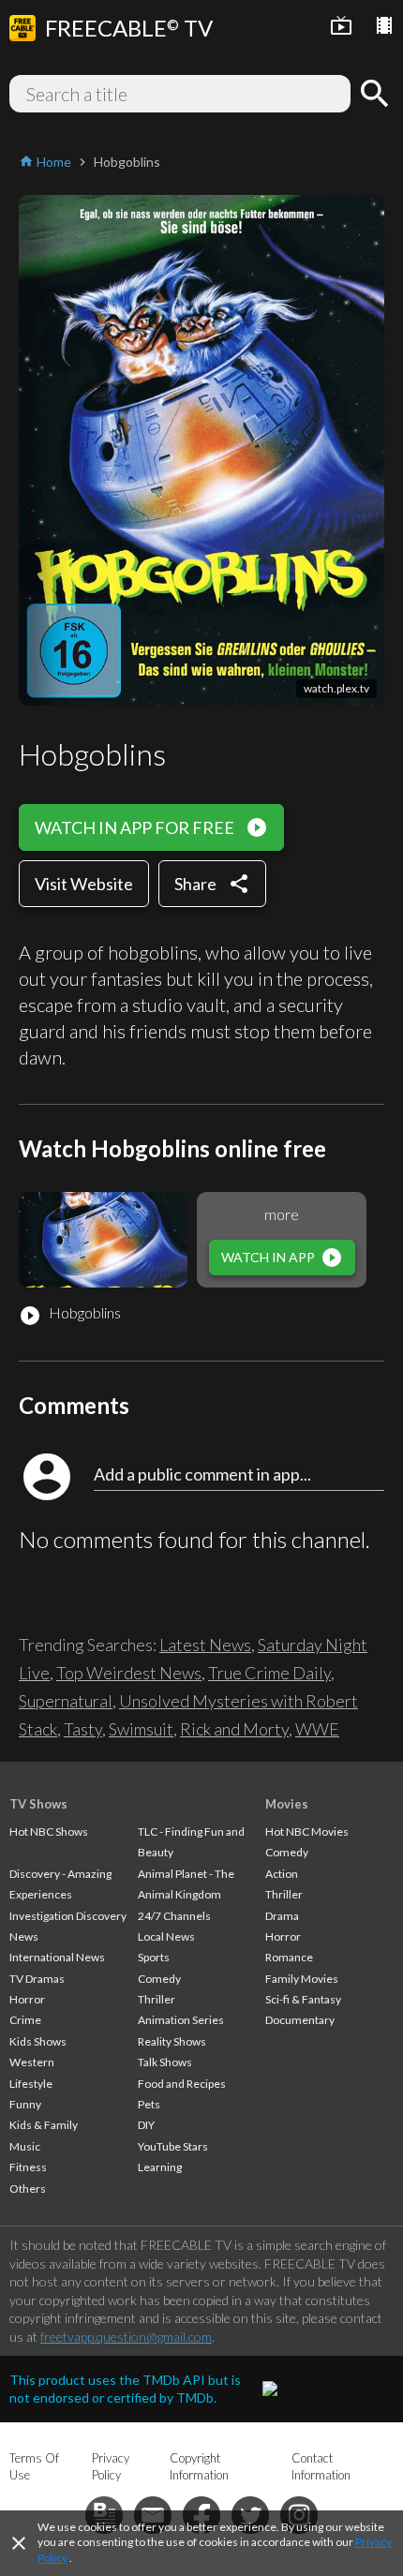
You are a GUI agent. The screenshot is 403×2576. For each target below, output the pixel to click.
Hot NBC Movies (307, 1831)
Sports (154, 1957)
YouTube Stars (173, 2146)
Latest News (205, 1645)
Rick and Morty (234, 1729)
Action (282, 1874)
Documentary (300, 2020)
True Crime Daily (269, 1673)
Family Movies (302, 1979)
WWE (317, 1729)
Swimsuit (141, 1729)
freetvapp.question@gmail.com (126, 2337)
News (24, 1936)
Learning (160, 2167)
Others (28, 2189)
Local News (166, 1936)
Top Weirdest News (129, 1673)
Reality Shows (172, 2041)
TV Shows (38, 1804)
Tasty (83, 1729)
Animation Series (181, 2020)
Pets (149, 2104)
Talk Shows (165, 2062)
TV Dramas (37, 1979)
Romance (289, 1957)
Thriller (157, 1999)
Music (25, 2146)
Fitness (28, 2167)
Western (32, 2062)
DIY (146, 2125)
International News (57, 1957)
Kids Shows (38, 2041)
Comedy (159, 1979)
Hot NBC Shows (49, 1831)
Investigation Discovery (68, 1916)
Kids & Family (44, 2125)
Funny (25, 2104)
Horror (27, 1999)
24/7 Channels (174, 1916)
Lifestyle (31, 2084)
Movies (287, 1804)
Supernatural (66, 1701)
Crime (25, 2020)
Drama (282, 1916)
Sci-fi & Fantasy (303, 1999)
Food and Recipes (182, 2084)
